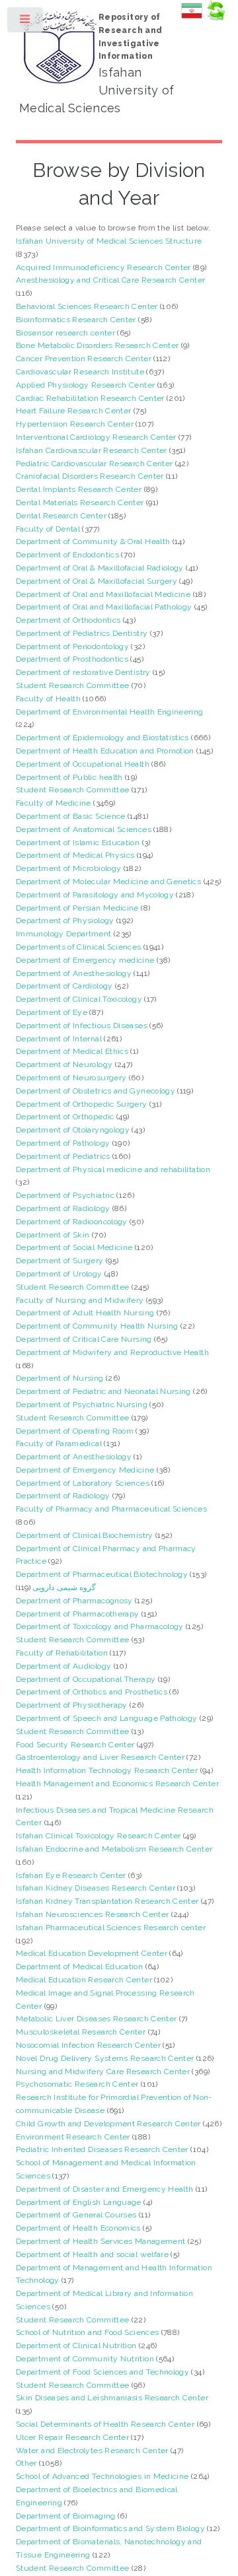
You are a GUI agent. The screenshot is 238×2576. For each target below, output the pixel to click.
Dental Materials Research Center (80, 503)
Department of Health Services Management (100, 2241)
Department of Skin (53, 1235)
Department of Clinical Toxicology (79, 999)
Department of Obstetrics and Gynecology (96, 1091)
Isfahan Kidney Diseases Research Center (96, 1888)
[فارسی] (192, 18)
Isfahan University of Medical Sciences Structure (109, 241)
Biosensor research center (65, 333)
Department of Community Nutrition (85, 2359)
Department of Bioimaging (66, 2516)
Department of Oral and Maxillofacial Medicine (103, 594)
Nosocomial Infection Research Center (88, 2045)
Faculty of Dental (48, 529)
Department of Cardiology (64, 986)
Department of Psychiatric (65, 1195)
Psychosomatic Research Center (77, 2084)
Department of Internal (59, 1039)
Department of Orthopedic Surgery (82, 1104)
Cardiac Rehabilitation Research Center (90, 398)
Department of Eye (52, 1012)
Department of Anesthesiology (74, 973)
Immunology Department (64, 934)
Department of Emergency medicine (85, 960)
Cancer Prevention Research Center (84, 359)
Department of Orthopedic (65, 1117)
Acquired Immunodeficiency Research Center (103, 267)
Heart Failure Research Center (73, 411)
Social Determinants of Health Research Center (105, 2424)
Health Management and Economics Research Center (117, 1784)
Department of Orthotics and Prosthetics (92, 1692)
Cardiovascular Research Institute (80, 372)
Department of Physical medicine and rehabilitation (113, 1169)
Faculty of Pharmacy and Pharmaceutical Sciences (111, 1509)
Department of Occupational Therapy (86, 1679)
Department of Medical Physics (75, 855)
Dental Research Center (61, 516)
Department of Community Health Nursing (97, 1326)
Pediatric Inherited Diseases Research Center (102, 2149)
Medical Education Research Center (84, 1980)
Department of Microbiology (68, 868)
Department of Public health (69, 777)
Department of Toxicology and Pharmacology (100, 1626)
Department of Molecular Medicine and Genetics (108, 882)
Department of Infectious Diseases (82, 1026)
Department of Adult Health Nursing (85, 1313)
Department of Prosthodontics (72, 659)
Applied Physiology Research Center (85, 385)
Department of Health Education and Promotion (105, 751)
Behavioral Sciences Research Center (87, 306)
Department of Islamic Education (78, 843)
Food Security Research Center (75, 1745)
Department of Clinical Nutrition (76, 2346)
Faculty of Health (48, 699)
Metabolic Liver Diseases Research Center (96, 2019)
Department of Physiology (65, 921)
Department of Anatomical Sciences (84, 829)
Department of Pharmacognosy (74, 1601)
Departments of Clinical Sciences (79, 947)
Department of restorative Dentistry (83, 672)
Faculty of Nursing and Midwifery (80, 1300)
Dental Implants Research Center (79, 489)
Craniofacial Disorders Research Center (90, 476)
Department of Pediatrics (63, 1156)
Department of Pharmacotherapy (77, 1614)
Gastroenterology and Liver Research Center (100, 1757)
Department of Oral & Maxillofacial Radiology (100, 568)
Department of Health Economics (78, 2228)
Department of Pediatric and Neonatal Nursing (103, 1391)
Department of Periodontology (72, 646)
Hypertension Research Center (75, 424)
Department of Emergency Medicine (85, 1470)
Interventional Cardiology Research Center (96, 437)
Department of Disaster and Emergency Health (104, 2189)
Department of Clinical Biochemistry (85, 1535)
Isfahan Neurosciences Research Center (92, 1914)
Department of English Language (79, 2202)
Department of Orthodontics (68, 620)
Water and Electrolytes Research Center (92, 2451)
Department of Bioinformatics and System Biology (110, 2528)
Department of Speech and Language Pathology (106, 1718)
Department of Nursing (60, 1378)
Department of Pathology (63, 1143)
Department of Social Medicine (74, 1247)
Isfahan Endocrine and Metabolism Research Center (114, 1849)
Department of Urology (59, 1274)
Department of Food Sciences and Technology (102, 2372)
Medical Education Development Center (92, 1953)
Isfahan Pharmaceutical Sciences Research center (111, 1928)
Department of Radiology (63, 1208)
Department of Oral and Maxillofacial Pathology (104, 607)
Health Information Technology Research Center (107, 1770)
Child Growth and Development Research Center (108, 2124)
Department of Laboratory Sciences (83, 1483)
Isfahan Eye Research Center (71, 1875)
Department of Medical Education (79, 1967)
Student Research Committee (72, 685)
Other (26, 2463)
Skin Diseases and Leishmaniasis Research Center (112, 2398)
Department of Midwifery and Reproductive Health (112, 1352)
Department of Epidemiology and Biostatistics (102, 738)
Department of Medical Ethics (72, 1051)
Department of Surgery (60, 1261)
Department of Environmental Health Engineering (110, 712)
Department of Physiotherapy (72, 1705)
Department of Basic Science (71, 816)
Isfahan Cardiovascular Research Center (92, 450)
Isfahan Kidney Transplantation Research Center (107, 1901)
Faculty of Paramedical (59, 1444)
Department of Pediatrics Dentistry (82, 633)
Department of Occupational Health (83, 764)
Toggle (26, 22)
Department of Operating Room (75, 1431)
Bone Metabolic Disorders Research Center (97, 345)
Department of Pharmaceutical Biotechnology (102, 1574)
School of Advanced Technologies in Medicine (102, 2476)
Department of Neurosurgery (71, 1078)
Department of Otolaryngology (73, 1130)
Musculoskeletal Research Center (81, 2032)
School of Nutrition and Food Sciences (87, 2332)
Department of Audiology (63, 1666)
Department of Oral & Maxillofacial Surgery (97, 581)
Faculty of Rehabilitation (62, 1653)
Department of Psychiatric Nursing (82, 1405)
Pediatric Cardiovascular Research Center (94, 464)
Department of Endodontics (67, 555)
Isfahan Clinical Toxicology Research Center (98, 1836)
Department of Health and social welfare (92, 2254)
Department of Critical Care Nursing (84, 1339)
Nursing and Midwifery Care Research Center (103, 2071)
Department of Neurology (64, 1064)
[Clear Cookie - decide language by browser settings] (216, 18)
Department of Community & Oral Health (93, 541)
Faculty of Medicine (54, 803)
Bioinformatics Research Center (76, 320)
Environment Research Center (73, 2137)
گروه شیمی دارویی (64, 1587)
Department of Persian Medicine (77, 908)
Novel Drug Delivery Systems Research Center (105, 2058)
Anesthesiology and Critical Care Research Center (110, 280)
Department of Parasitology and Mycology (95, 895)
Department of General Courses (76, 2215)
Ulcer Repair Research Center (72, 2437)
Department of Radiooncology (72, 1222)
